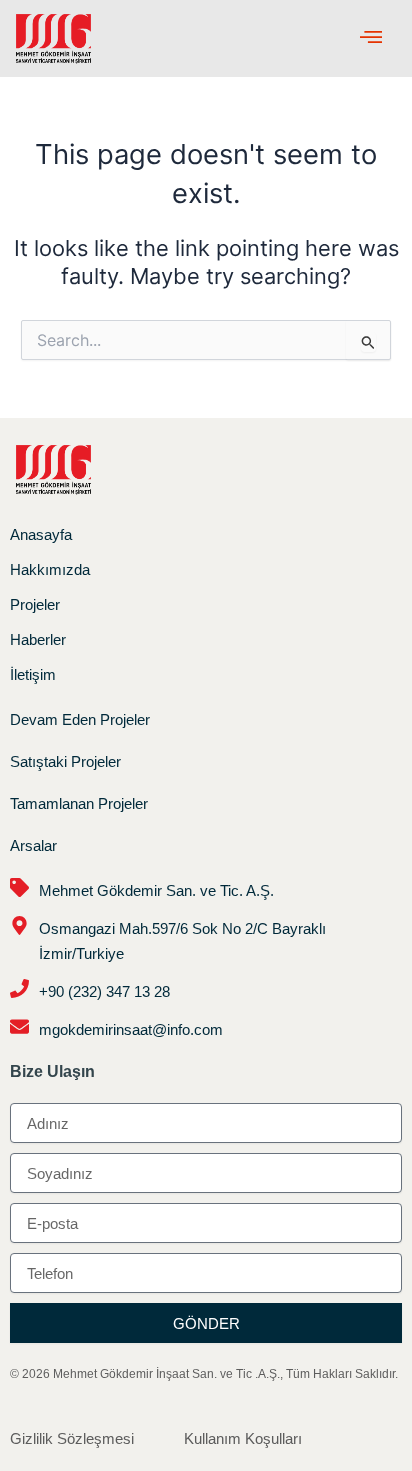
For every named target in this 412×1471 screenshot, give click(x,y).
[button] (370, 38)
